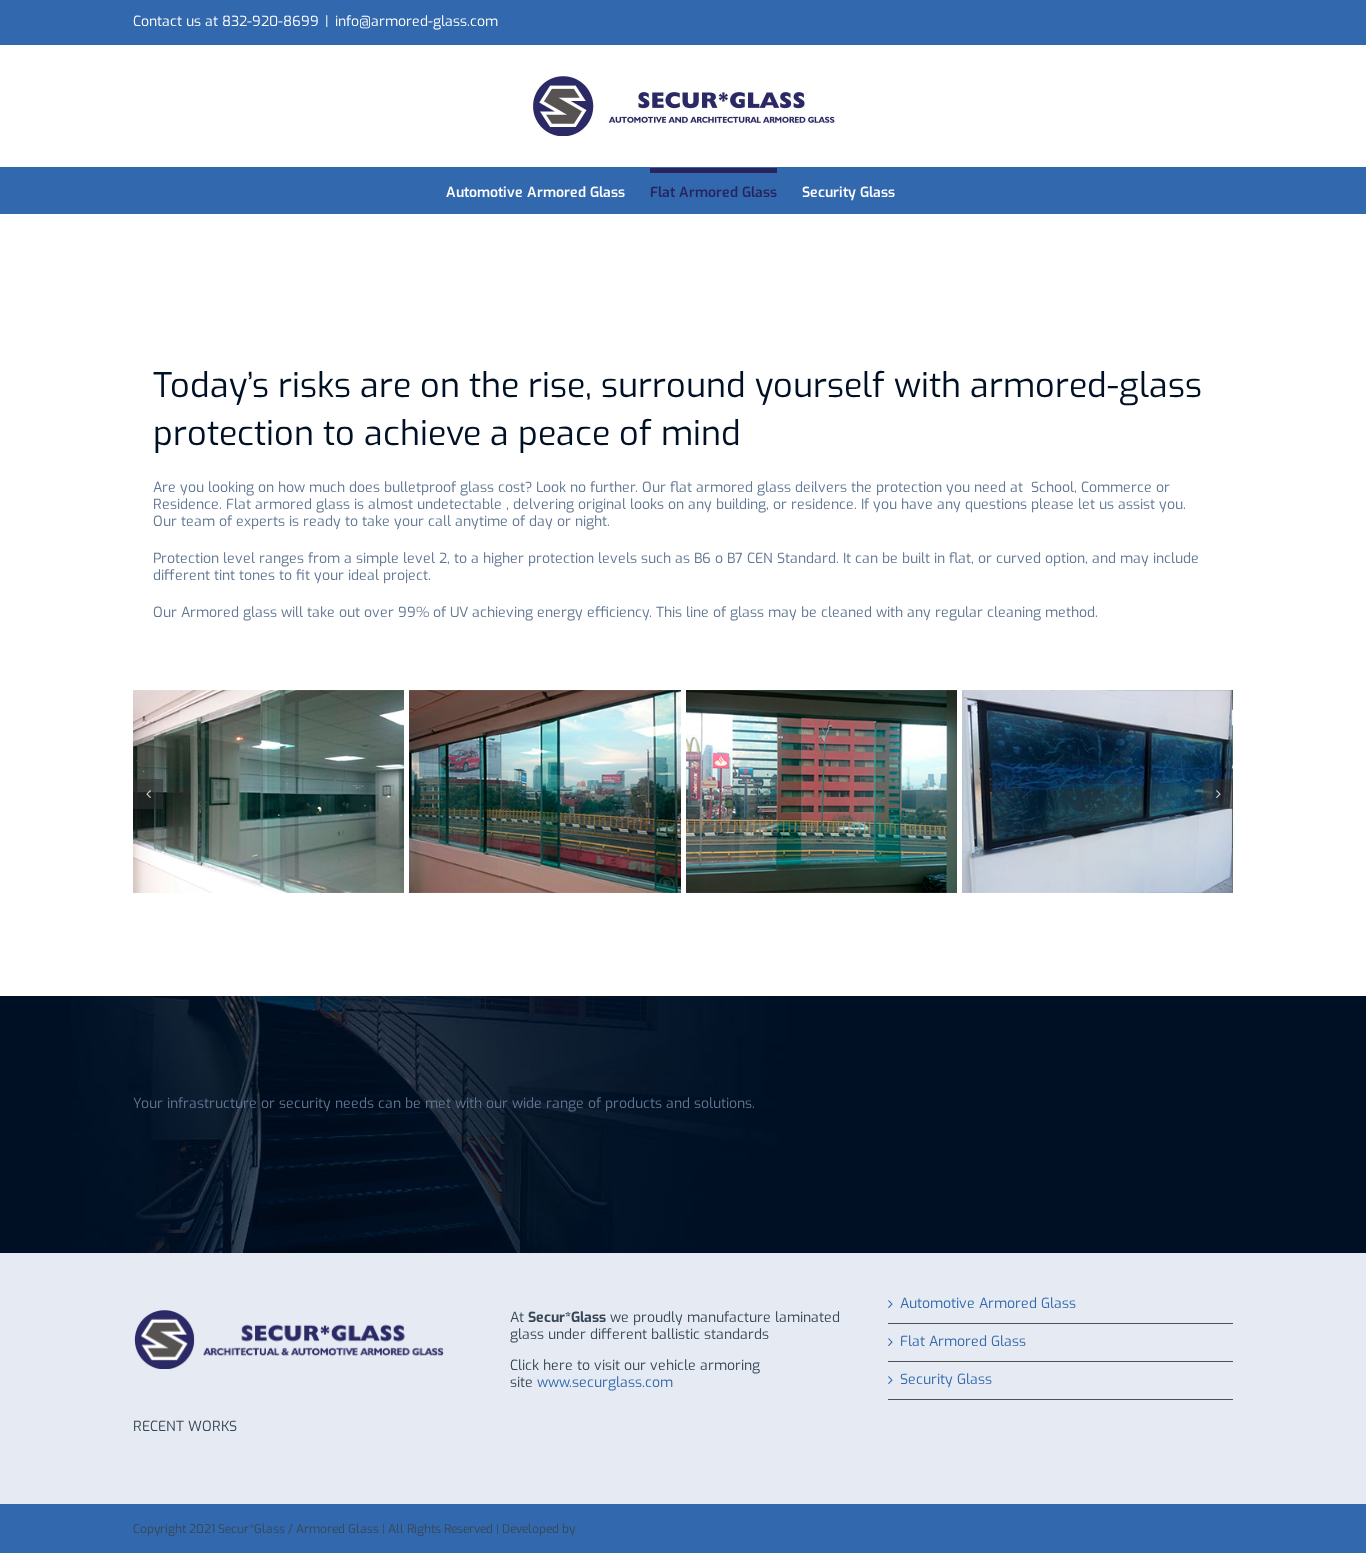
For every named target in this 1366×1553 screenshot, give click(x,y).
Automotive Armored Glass (988, 1304)
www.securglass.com (605, 1382)
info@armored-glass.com (416, 21)
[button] (148, 794)
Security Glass (946, 1380)
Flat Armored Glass (963, 1342)
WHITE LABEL (615, 1529)
